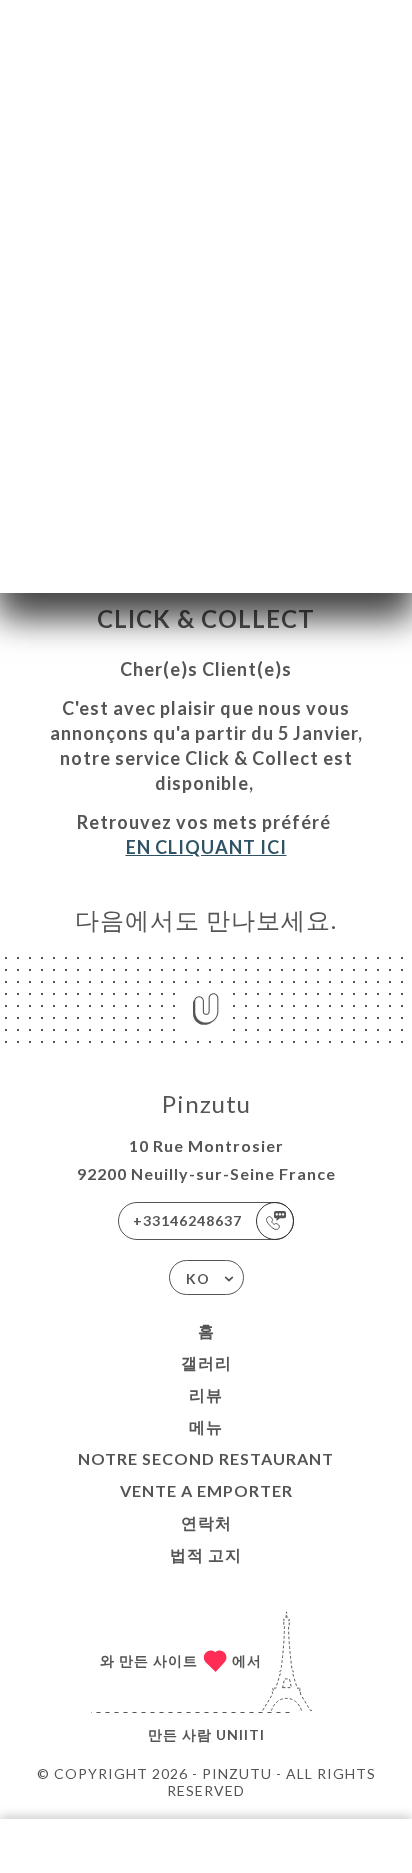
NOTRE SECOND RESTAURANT (206, 1458)
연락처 (206, 1522)
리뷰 (206, 1394)
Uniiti (240, 1734)
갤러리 (206, 1362)
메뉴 (206, 1426)
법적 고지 (206, 1554)
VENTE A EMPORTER (206, 1490)
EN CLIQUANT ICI (206, 847)
